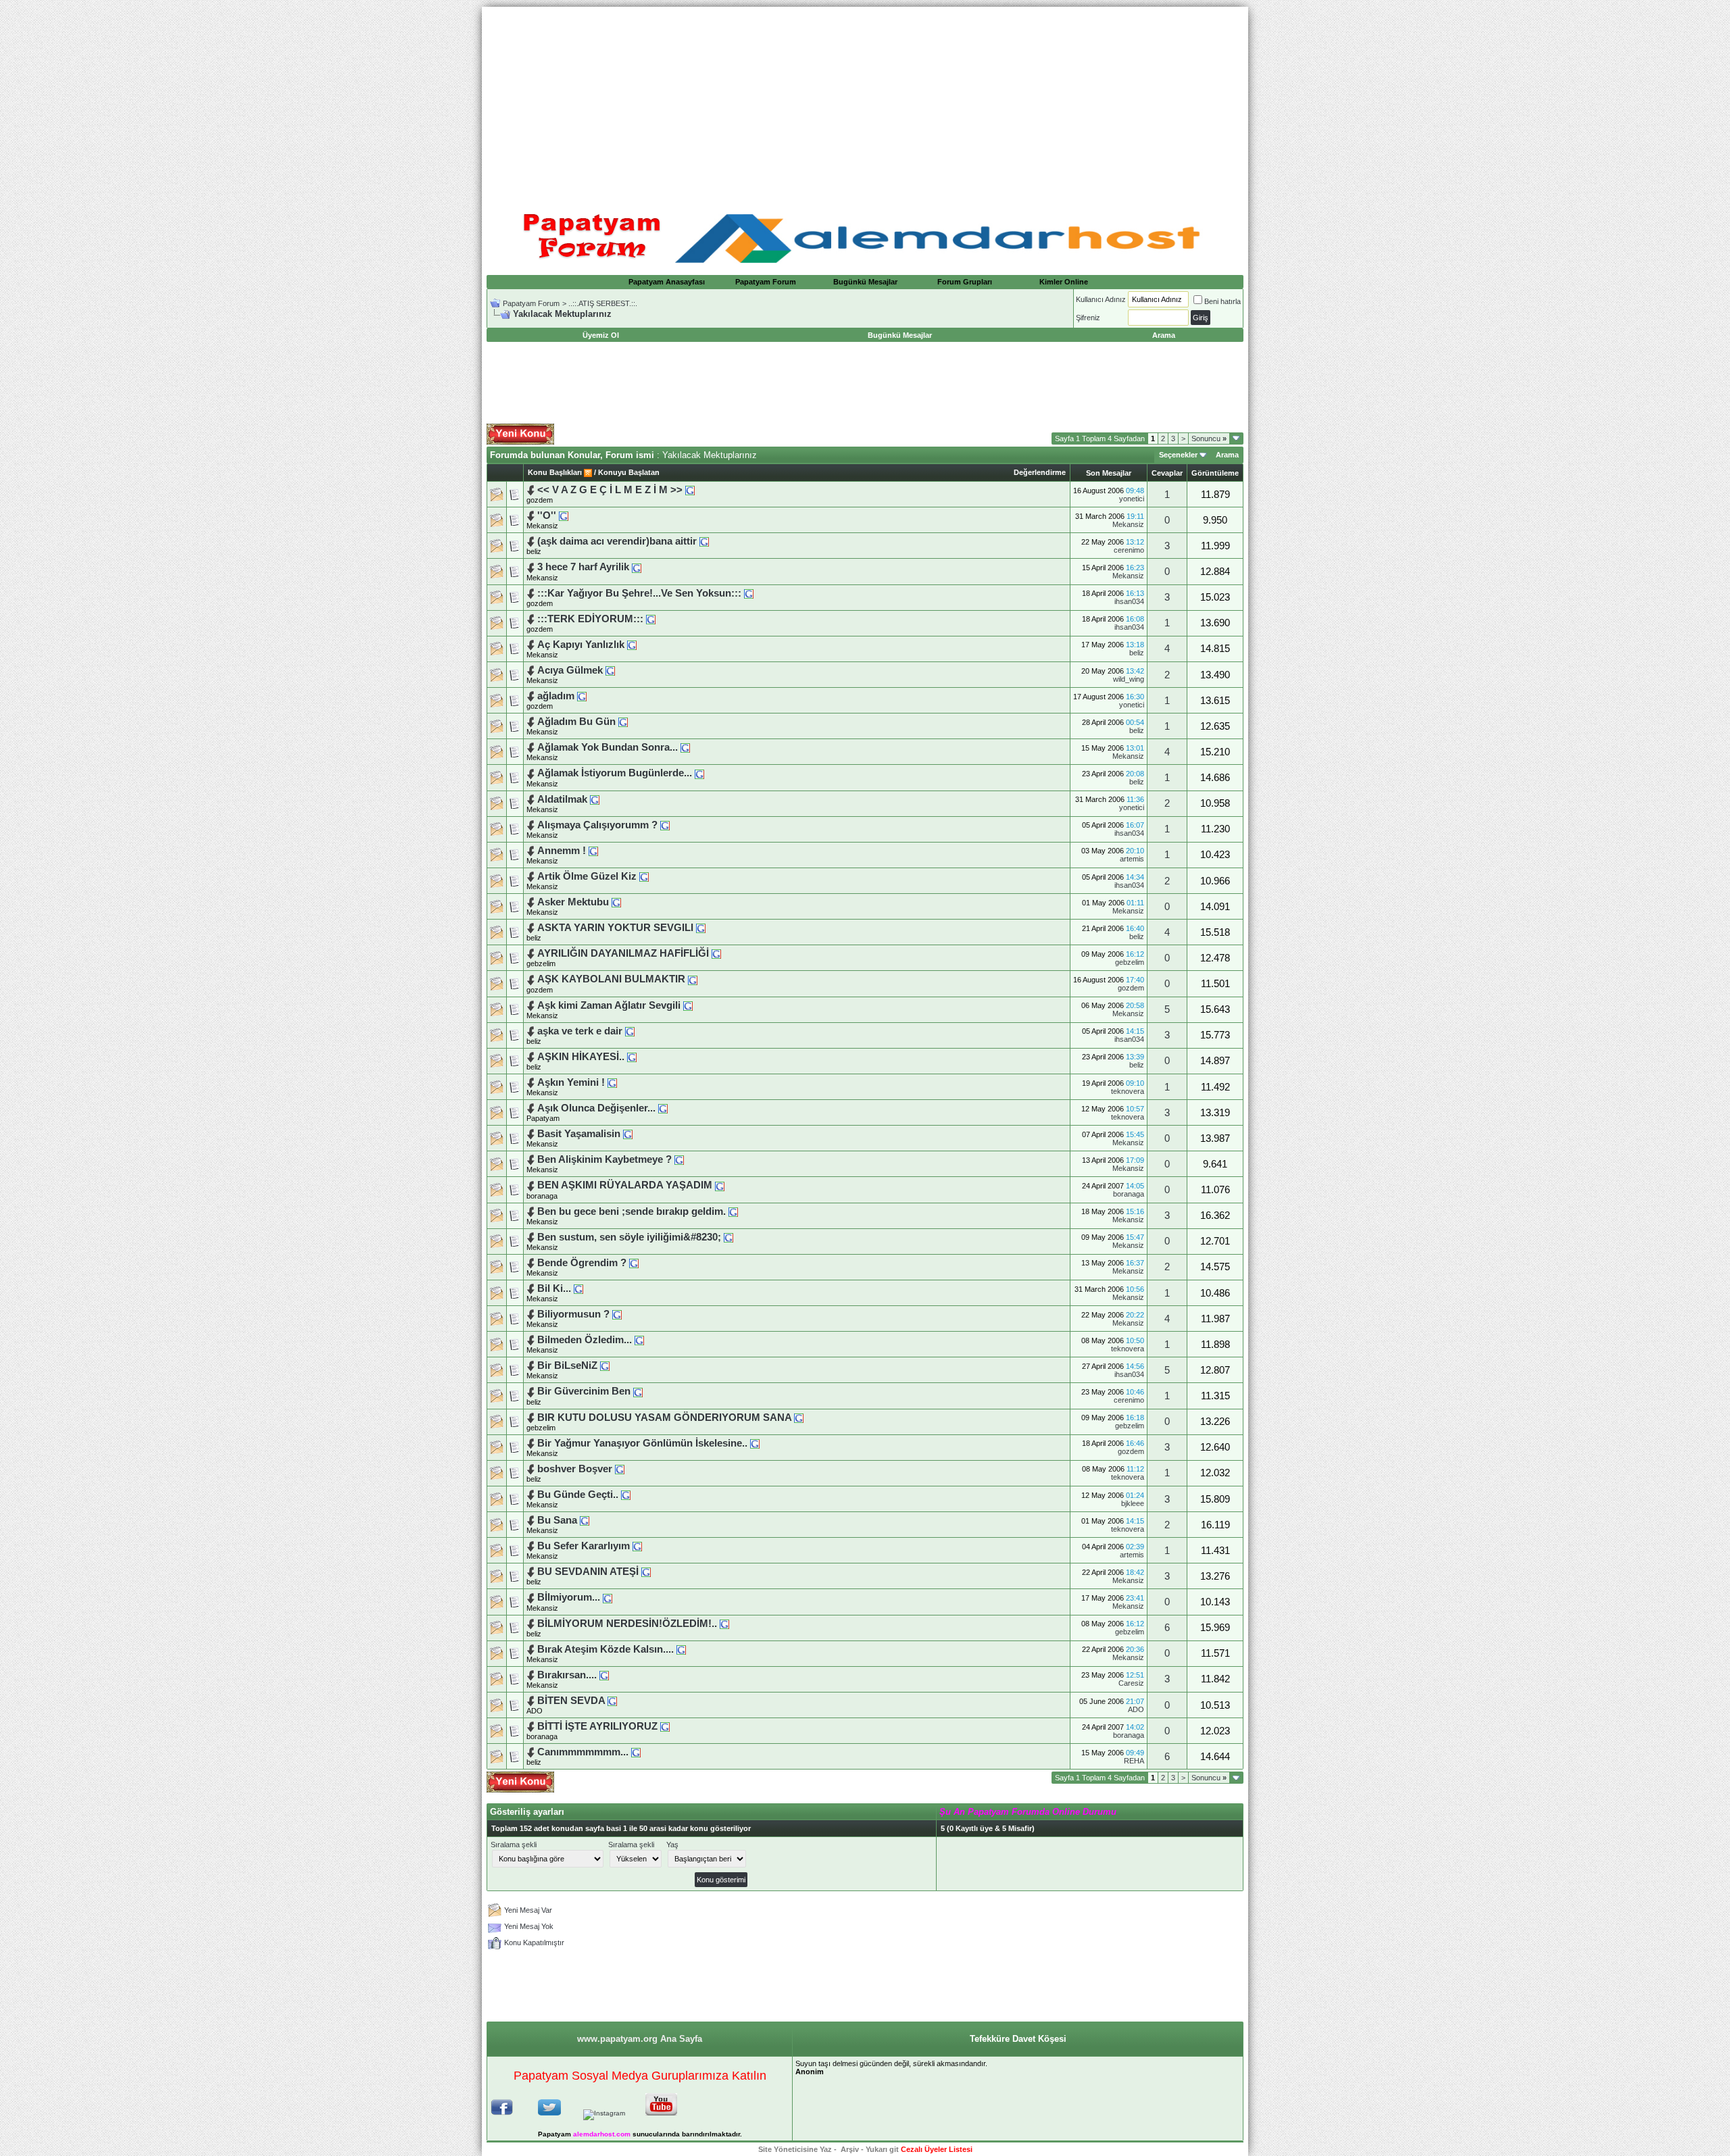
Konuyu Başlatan (629, 472)
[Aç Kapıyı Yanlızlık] (632, 645)
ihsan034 (1129, 601)
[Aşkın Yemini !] (612, 1082)
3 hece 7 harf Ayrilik (583, 567)
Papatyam (543, 1118)
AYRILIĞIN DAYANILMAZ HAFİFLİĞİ (623, 953)
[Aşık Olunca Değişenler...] (663, 1108)
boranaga (542, 1196)
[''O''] (564, 516)
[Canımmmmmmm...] (636, 1752)
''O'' (547, 516)
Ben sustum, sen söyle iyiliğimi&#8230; (629, 1237)
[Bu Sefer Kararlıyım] (637, 1546)
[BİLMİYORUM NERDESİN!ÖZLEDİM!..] (724, 1624)
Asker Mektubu (573, 902)
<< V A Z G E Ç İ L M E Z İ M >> (610, 490)
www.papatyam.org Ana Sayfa (640, 2039)
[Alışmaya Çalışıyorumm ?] (665, 825)
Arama (1227, 455)
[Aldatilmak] (595, 799)
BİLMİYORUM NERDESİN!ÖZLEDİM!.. (627, 1624)
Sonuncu (1209, 438)
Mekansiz (1128, 524)
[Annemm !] (593, 851)
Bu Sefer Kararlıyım (584, 1546)
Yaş (672, 1845)
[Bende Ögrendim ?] (634, 1263)
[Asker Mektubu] (616, 902)
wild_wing (1129, 679)
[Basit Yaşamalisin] (628, 1134)
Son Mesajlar (1109, 473)
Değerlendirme (1040, 472)
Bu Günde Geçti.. (578, 1495)
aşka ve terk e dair (580, 1031)
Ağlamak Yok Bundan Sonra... (608, 747)
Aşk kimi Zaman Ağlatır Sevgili (609, 1005)
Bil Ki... (554, 1288)
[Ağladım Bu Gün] (623, 722)
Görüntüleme (1215, 473)
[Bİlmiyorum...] (608, 1597)
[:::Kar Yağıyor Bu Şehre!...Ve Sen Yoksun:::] (749, 593)
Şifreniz (1088, 318)
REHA (1134, 1761)
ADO (535, 1711)
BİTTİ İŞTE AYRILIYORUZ (597, 1726)
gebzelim (541, 963)
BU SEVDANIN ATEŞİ (588, 1572)
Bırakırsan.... (567, 1675)
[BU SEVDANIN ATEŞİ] (646, 1572)
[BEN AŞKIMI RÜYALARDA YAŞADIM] (720, 1185)
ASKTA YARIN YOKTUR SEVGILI (615, 928)
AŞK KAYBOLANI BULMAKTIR (611, 979)
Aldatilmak (562, 799)
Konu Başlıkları (555, 472)
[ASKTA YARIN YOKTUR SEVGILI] (701, 928)
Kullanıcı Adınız (1101, 299)
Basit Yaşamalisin (579, 1134)
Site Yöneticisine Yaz (795, 2149)
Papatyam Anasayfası (667, 282)
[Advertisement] (865, 101)
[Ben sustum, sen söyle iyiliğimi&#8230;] (728, 1237)
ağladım (556, 696)
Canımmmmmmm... (583, 1752)
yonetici (1132, 499)
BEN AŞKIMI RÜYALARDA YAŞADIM (625, 1185)
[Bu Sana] (585, 1520)
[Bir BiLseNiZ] (605, 1365)
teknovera (1128, 1091)
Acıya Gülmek (570, 670)
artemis (1132, 859)
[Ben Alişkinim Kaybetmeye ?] (679, 1159)
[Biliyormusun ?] (617, 1314)
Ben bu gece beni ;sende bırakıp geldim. (632, 1211)
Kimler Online (1064, 282)
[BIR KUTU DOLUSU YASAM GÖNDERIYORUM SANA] (799, 1418)
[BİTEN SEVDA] (612, 1701)
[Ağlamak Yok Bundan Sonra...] (685, 747)
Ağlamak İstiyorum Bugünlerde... (615, 773)
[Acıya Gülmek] (610, 670)
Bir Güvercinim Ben (584, 1391)
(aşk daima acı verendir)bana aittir (617, 541)
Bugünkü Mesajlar (865, 282)
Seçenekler (1178, 455)
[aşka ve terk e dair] (630, 1031)
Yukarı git (882, 2149)
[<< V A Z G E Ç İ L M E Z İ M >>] (690, 490)
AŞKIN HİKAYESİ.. (581, 1057)
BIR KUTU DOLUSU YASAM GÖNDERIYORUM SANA (664, 1418)
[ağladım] (582, 696)
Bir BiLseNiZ (567, 1365)
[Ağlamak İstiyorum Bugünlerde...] (699, 773)
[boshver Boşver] (620, 1469)
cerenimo (1129, 550)
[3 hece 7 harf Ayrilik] (637, 567)
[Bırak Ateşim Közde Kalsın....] (681, 1649)
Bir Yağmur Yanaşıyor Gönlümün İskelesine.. (642, 1443)
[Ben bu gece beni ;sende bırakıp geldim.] (733, 1211)
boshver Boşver (575, 1469)
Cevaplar (1167, 473)
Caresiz (1131, 1683)
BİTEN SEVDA (571, 1701)
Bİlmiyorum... (569, 1597)
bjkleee (1133, 1503)
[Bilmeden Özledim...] (639, 1340)
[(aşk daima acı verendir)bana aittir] (704, 541)
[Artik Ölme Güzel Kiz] (644, 876)
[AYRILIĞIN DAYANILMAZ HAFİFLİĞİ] (716, 953)
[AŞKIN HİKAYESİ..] (632, 1057)
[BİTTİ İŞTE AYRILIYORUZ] (665, 1726)
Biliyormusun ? (573, 1314)
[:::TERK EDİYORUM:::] (651, 619)
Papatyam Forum (766, 282)
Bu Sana (557, 1520)
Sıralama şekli (514, 1845)
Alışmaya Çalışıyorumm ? (597, 825)
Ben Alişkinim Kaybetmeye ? (604, 1159)
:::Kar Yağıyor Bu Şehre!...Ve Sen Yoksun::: (639, 593)
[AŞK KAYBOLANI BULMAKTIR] (693, 979)
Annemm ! (562, 851)
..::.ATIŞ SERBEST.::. (603, 303)
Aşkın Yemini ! (571, 1082)
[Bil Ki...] (578, 1288)
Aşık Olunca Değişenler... (596, 1108)
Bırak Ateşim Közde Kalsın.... (605, 1649)
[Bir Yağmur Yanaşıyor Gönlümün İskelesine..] (755, 1443)
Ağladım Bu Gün (576, 722)
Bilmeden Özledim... (585, 1340)
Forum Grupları (965, 282)
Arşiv (850, 2149)
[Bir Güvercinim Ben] (638, 1391)
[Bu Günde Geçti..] (626, 1495)
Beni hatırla (1222, 301)
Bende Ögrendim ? (582, 1263)
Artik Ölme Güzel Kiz (587, 876)
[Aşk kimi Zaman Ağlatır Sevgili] (688, 1005)
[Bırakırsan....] (604, 1675)
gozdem (540, 500)
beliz (534, 551)
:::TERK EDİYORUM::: (590, 619)
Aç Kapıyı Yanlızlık (581, 645)
